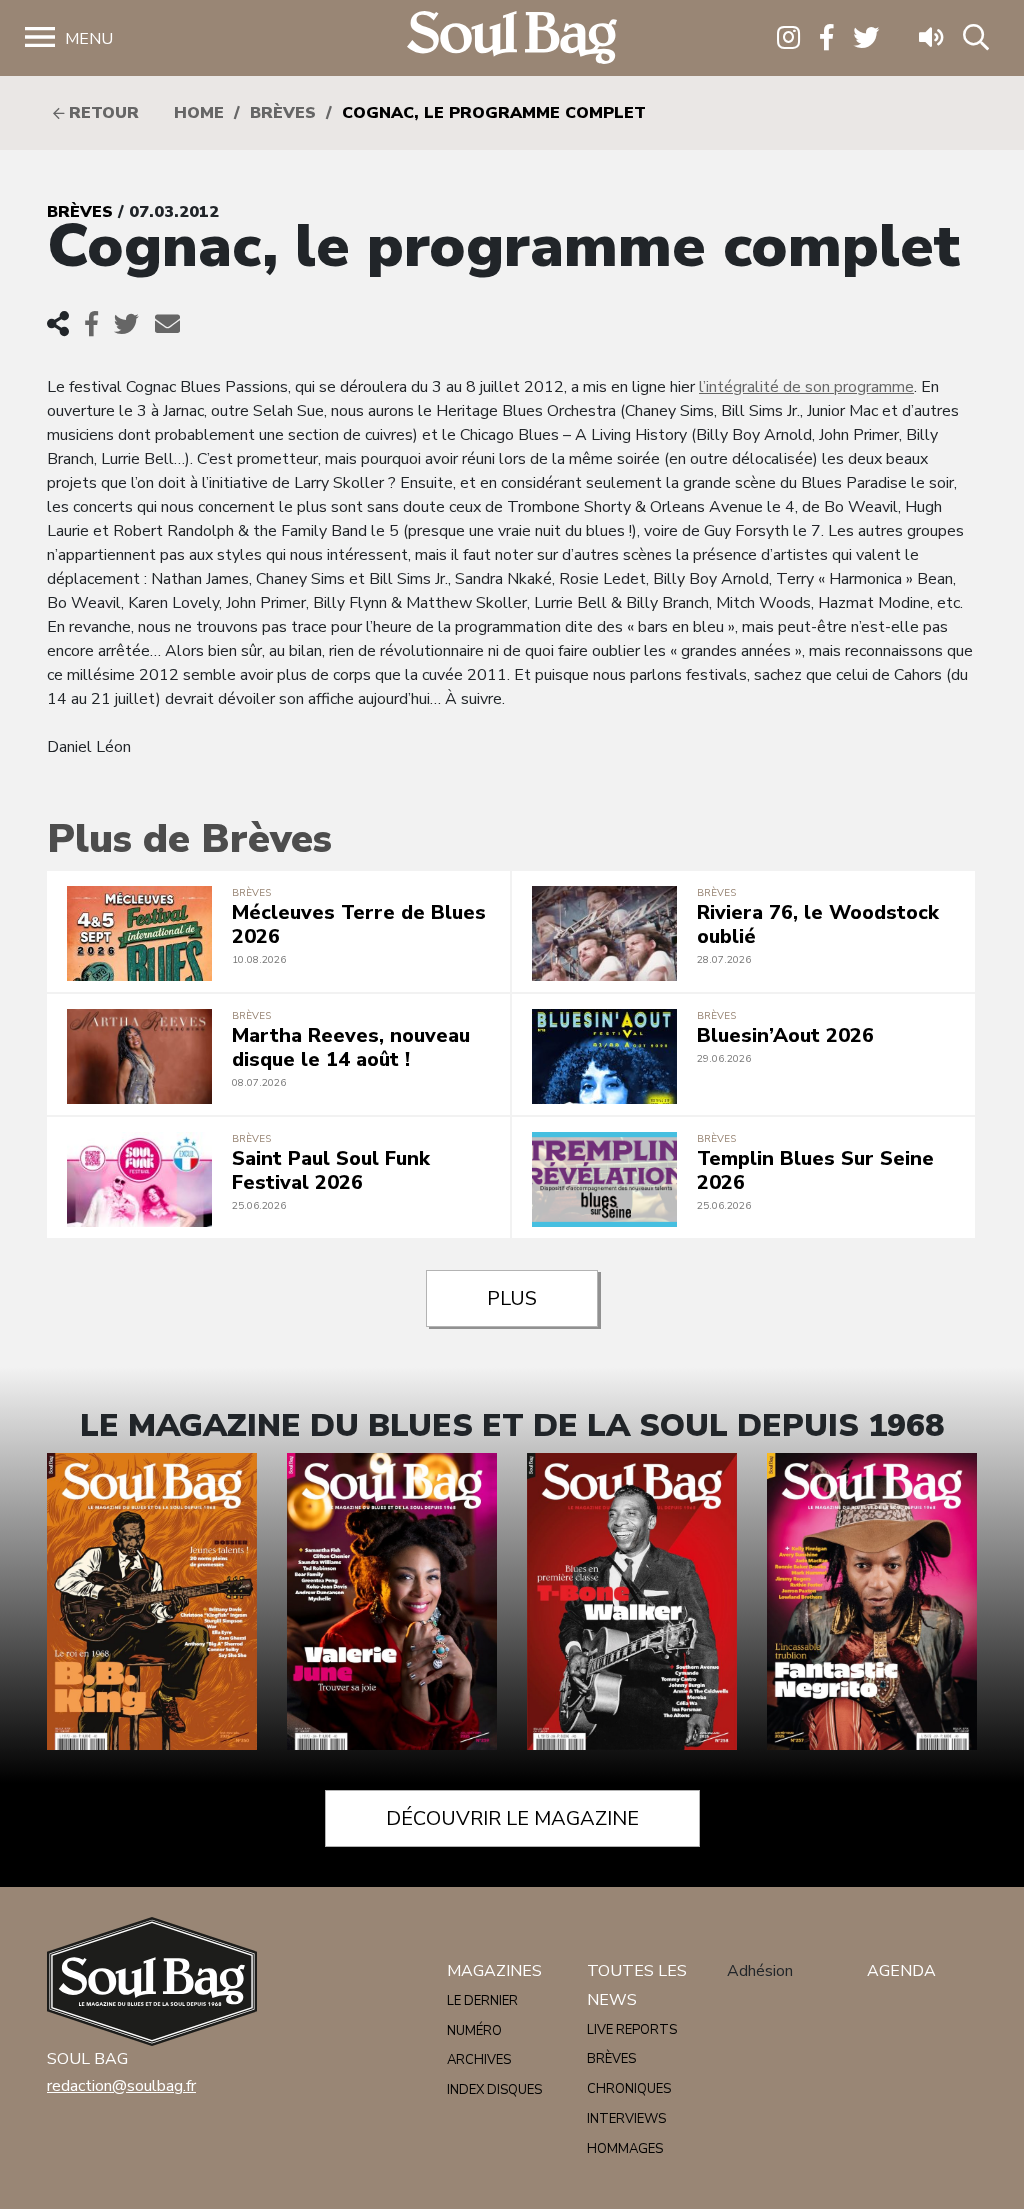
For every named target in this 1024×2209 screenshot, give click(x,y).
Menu (89, 39)
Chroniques (629, 2089)
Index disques (494, 2090)
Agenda (901, 1971)
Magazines (494, 1971)
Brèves (283, 113)
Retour (101, 113)
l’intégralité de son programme (806, 387)
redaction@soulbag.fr (121, 2086)
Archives (479, 2060)
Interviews (626, 2119)
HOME (199, 113)
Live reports (632, 2030)
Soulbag (512, 38)
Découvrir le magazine (512, 1818)
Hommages (625, 2149)
